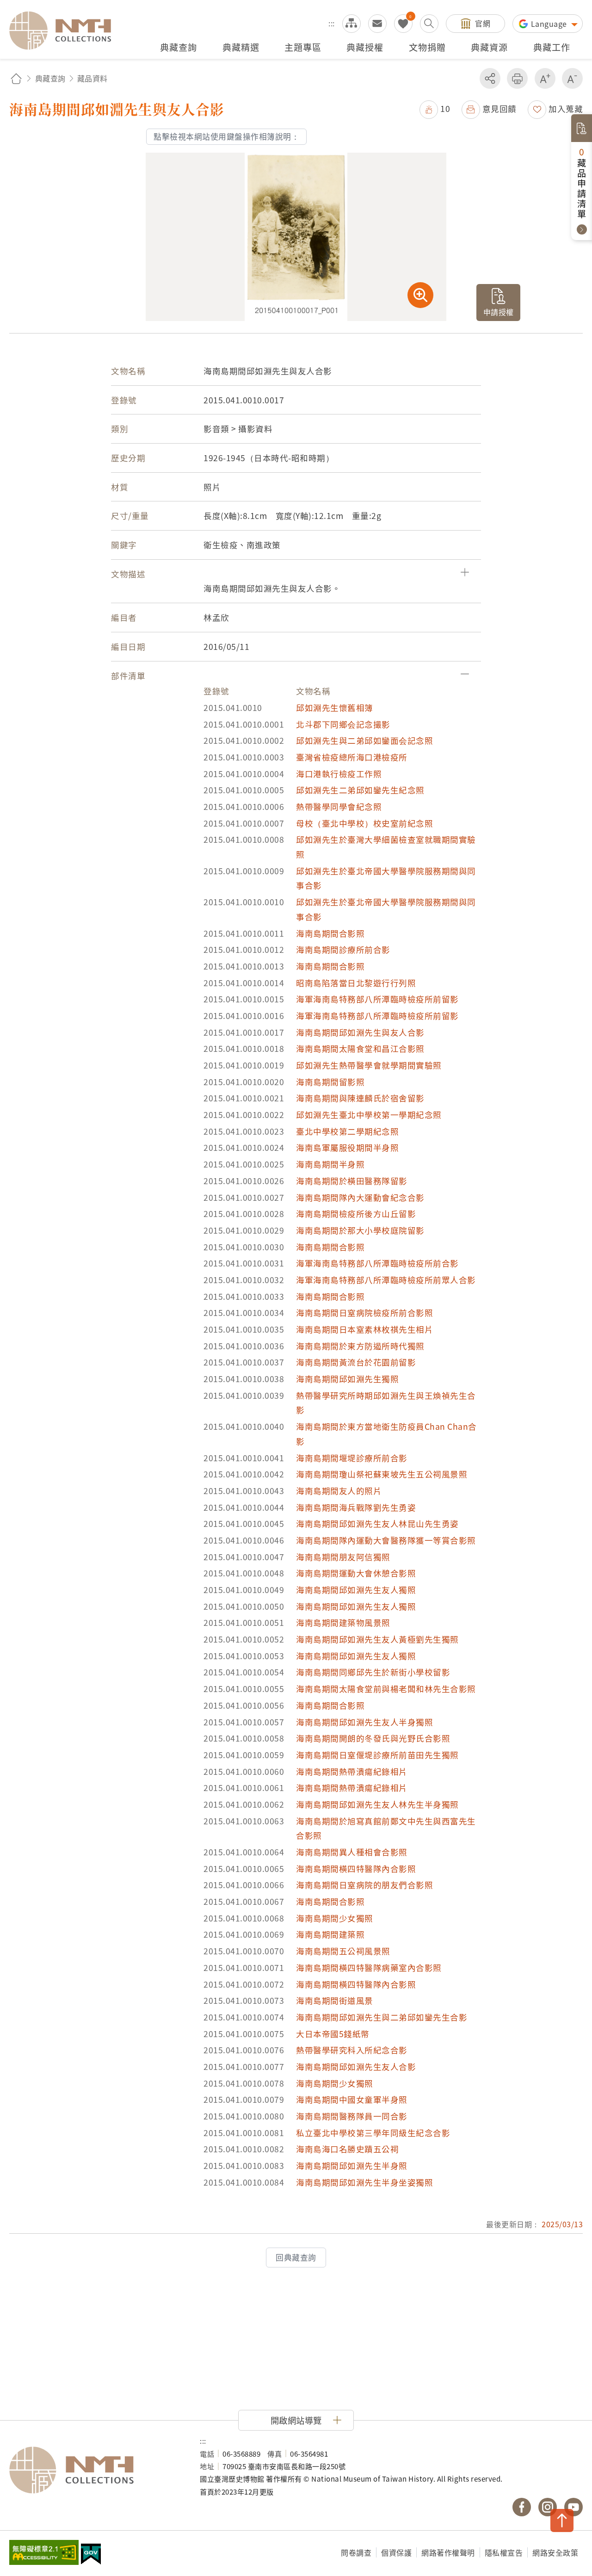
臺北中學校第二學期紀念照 (347, 1131)
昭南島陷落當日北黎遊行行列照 (356, 983)
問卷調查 (356, 2552)
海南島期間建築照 (330, 1934)
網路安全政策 (555, 2552)
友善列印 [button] (517, 78)
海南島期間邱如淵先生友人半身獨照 (364, 1722)
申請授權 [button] (499, 312)
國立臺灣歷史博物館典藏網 (66, 31)
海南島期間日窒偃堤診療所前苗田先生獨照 (377, 1755)
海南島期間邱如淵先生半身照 (352, 2165)
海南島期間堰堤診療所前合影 (352, 1458)
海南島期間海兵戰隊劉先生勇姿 (356, 1507)
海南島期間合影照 (330, 933)
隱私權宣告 (504, 2552)
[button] (435, 108)
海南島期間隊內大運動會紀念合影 (360, 1197)
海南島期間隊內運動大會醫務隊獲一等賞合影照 (386, 1540)
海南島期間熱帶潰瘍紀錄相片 (352, 1771)
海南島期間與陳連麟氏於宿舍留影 (360, 1098)
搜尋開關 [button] (429, 24)
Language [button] (550, 24)
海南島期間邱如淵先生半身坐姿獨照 (364, 2182)
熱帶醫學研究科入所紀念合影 (352, 2050)
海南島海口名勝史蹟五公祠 (347, 2149)
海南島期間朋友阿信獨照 (343, 1557)
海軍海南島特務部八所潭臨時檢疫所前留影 (377, 999)
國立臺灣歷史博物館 (95, 2470)
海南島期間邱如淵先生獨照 (347, 1379)
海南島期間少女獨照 (335, 1918)
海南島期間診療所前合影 (343, 949)
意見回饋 (499, 108)
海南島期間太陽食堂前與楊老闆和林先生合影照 (386, 1689)
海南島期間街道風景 (335, 2000)
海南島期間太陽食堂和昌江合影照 (360, 1048)
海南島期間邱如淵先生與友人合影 (360, 1032)
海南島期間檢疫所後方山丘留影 (356, 1214)
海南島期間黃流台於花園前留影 (356, 1362)
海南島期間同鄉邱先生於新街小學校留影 (373, 1672)
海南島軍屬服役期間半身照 (347, 1147)
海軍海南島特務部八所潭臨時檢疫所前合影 (377, 1263)
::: (332, 23)
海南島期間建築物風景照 (343, 1622)
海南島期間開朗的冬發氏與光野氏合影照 (373, 1738)
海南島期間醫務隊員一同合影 (352, 2116)
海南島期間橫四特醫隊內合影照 (356, 1869)
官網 (483, 23)
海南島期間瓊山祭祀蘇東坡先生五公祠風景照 (382, 1474)
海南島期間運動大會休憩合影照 (356, 1573)
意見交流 (377, 24)
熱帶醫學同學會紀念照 (339, 806)
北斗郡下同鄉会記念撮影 (343, 724)
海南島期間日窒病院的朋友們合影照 (364, 1885)
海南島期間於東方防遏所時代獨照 (360, 1346)
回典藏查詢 (296, 2257)
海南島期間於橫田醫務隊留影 (352, 1181)
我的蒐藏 (403, 24)
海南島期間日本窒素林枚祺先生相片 (364, 1329)
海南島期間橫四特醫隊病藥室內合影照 (369, 1968)
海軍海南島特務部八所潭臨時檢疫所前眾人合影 (386, 1280)
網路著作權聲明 (448, 2552)
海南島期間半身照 (330, 1164)
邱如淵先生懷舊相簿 (335, 707)
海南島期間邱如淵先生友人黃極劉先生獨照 (377, 1639)
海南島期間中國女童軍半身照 (352, 2099)
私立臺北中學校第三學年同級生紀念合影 (373, 2133)
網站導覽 (351, 24)
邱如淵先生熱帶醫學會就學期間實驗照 (369, 1065)
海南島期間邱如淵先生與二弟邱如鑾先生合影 (382, 2017)
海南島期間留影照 (330, 1082)
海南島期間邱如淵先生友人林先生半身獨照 (377, 1804)
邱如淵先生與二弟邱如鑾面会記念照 (364, 740)
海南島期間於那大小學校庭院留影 (360, 1230)
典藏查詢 (50, 78)
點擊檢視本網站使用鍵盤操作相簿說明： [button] (226, 136)
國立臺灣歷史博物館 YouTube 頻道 (573, 2507)
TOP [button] (562, 2520)
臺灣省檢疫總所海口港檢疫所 (352, 757)
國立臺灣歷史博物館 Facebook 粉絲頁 (522, 2507)
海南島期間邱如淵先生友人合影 (356, 2066)
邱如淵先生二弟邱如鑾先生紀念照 (360, 790)
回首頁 (16, 78)
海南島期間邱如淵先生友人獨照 (356, 1590)
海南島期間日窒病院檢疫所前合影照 (364, 1313)
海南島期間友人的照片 (339, 1491)
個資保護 (396, 2552)
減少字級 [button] (572, 78)
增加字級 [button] (545, 78)
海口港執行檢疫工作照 (339, 774)
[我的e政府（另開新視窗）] (91, 2555)
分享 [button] (490, 78)
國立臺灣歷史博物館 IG (548, 2507)
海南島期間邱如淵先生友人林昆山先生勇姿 (377, 1523)
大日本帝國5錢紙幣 (333, 2034)
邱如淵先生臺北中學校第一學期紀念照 (369, 1115)
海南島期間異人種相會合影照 (352, 1852)
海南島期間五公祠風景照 (343, 1951)
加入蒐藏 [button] (566, 108)
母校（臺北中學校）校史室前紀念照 (364, 823)
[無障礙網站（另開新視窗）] (44, 2553)
